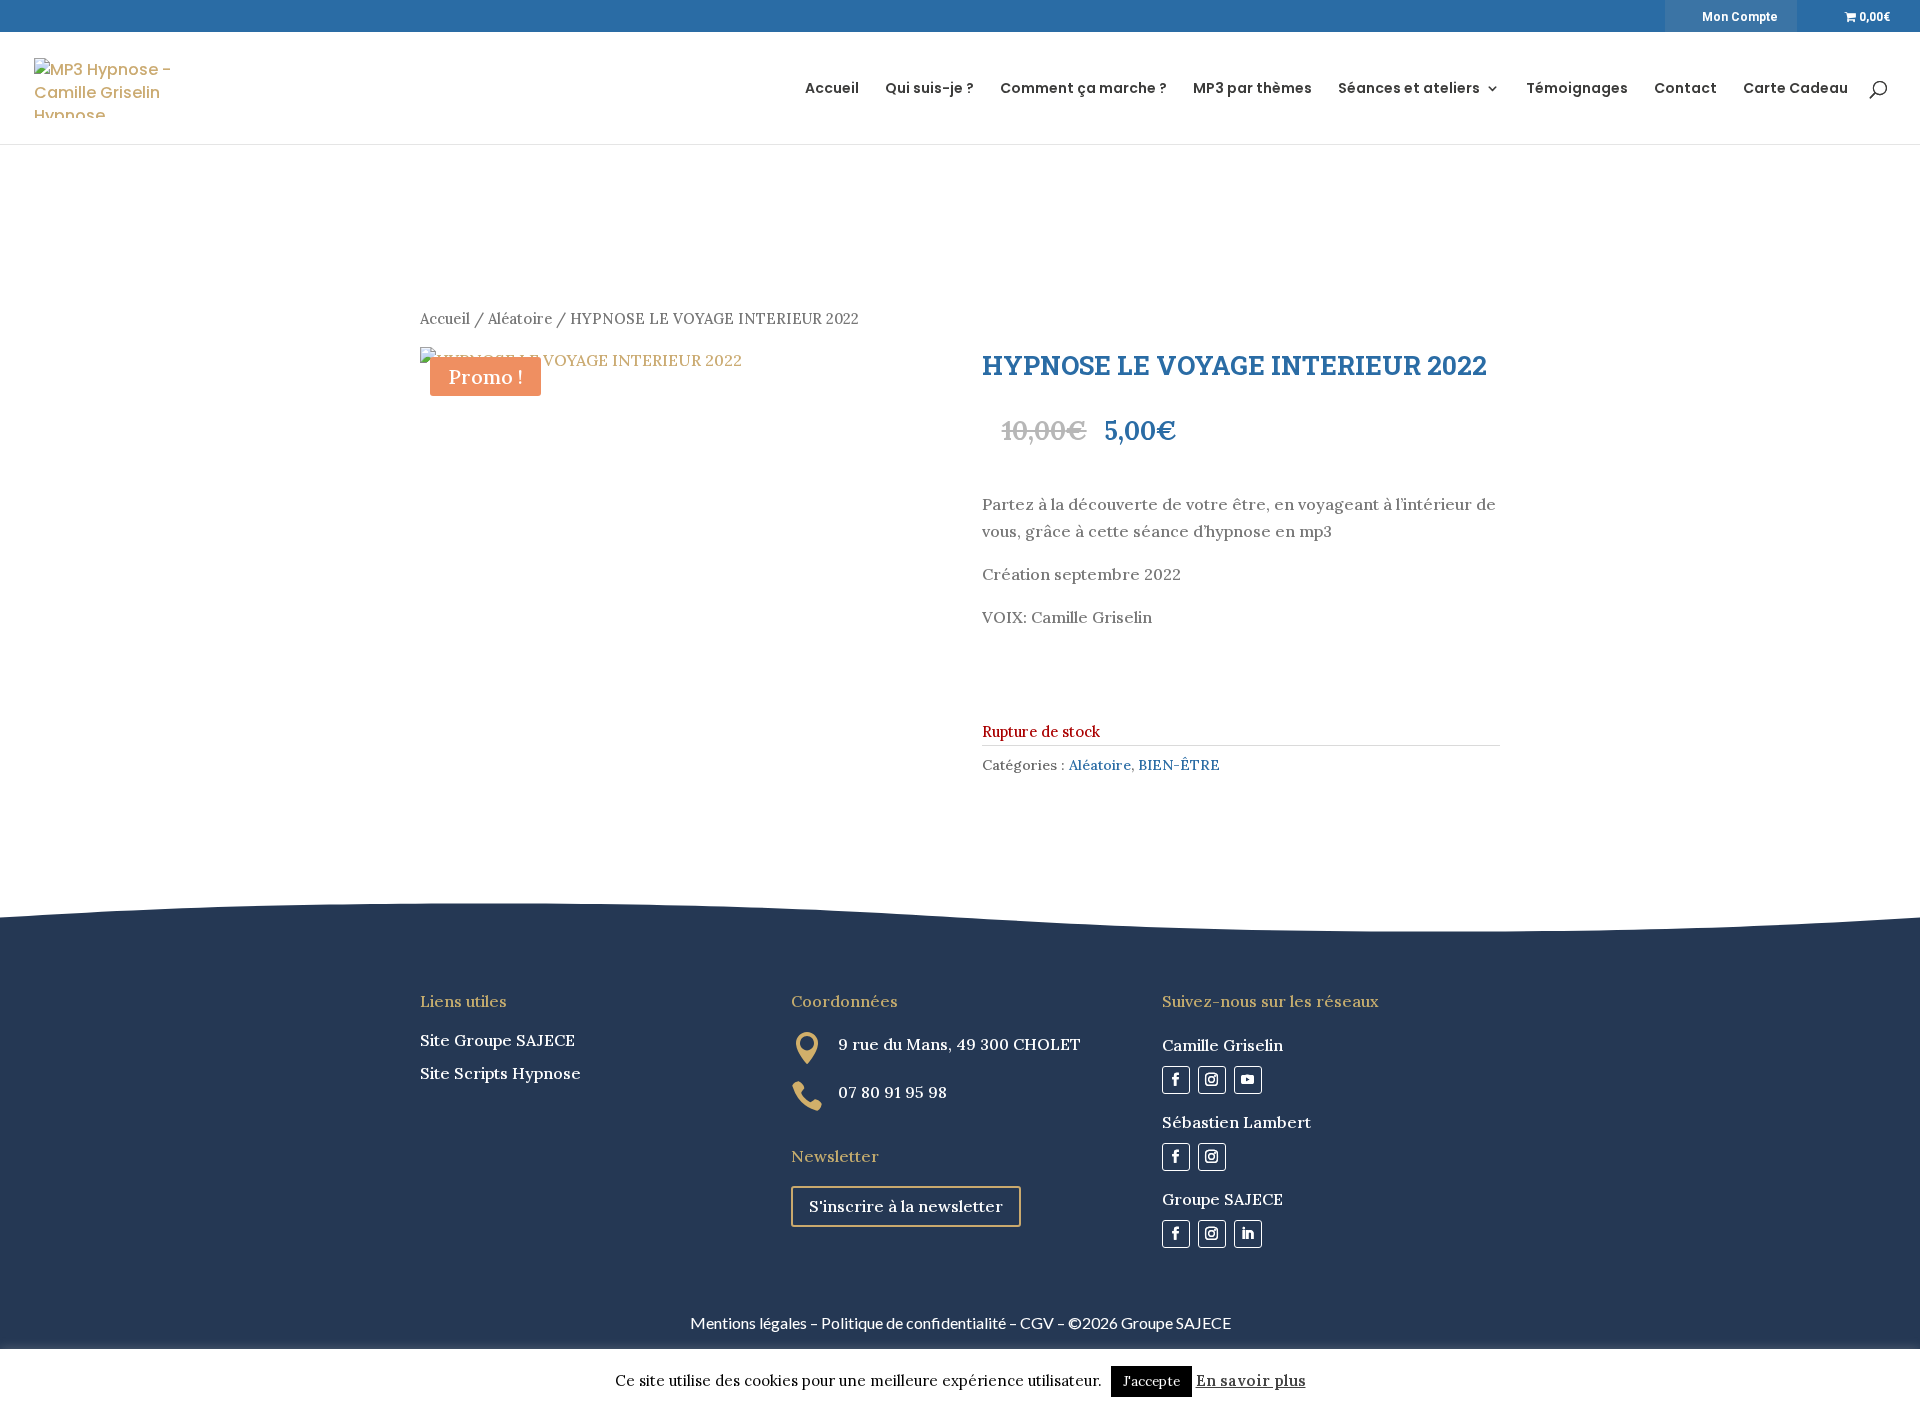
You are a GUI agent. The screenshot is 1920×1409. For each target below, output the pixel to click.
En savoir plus (1251, 1380)
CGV (1037, 1322)
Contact (1685, 89)
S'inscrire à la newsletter (906, 1206)
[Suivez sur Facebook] (1176, 1080)
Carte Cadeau (1795, 89)
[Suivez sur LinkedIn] (1248, 1234)
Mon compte (1740, 17)
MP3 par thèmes (1252, 89)
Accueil (832, 89)
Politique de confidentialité (913, 1322)
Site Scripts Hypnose (500, 1073)
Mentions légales (748, 1322)
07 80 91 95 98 (892, 1092)
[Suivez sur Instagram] (1212, 1080)
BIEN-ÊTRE (1179, 765)
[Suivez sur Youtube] (1248, 1080)
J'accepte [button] (1151, 1381)
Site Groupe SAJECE (497, 1040)
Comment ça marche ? (1083, 89)
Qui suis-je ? (929, 89)
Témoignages (1577, 89)
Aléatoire (520, 318)
